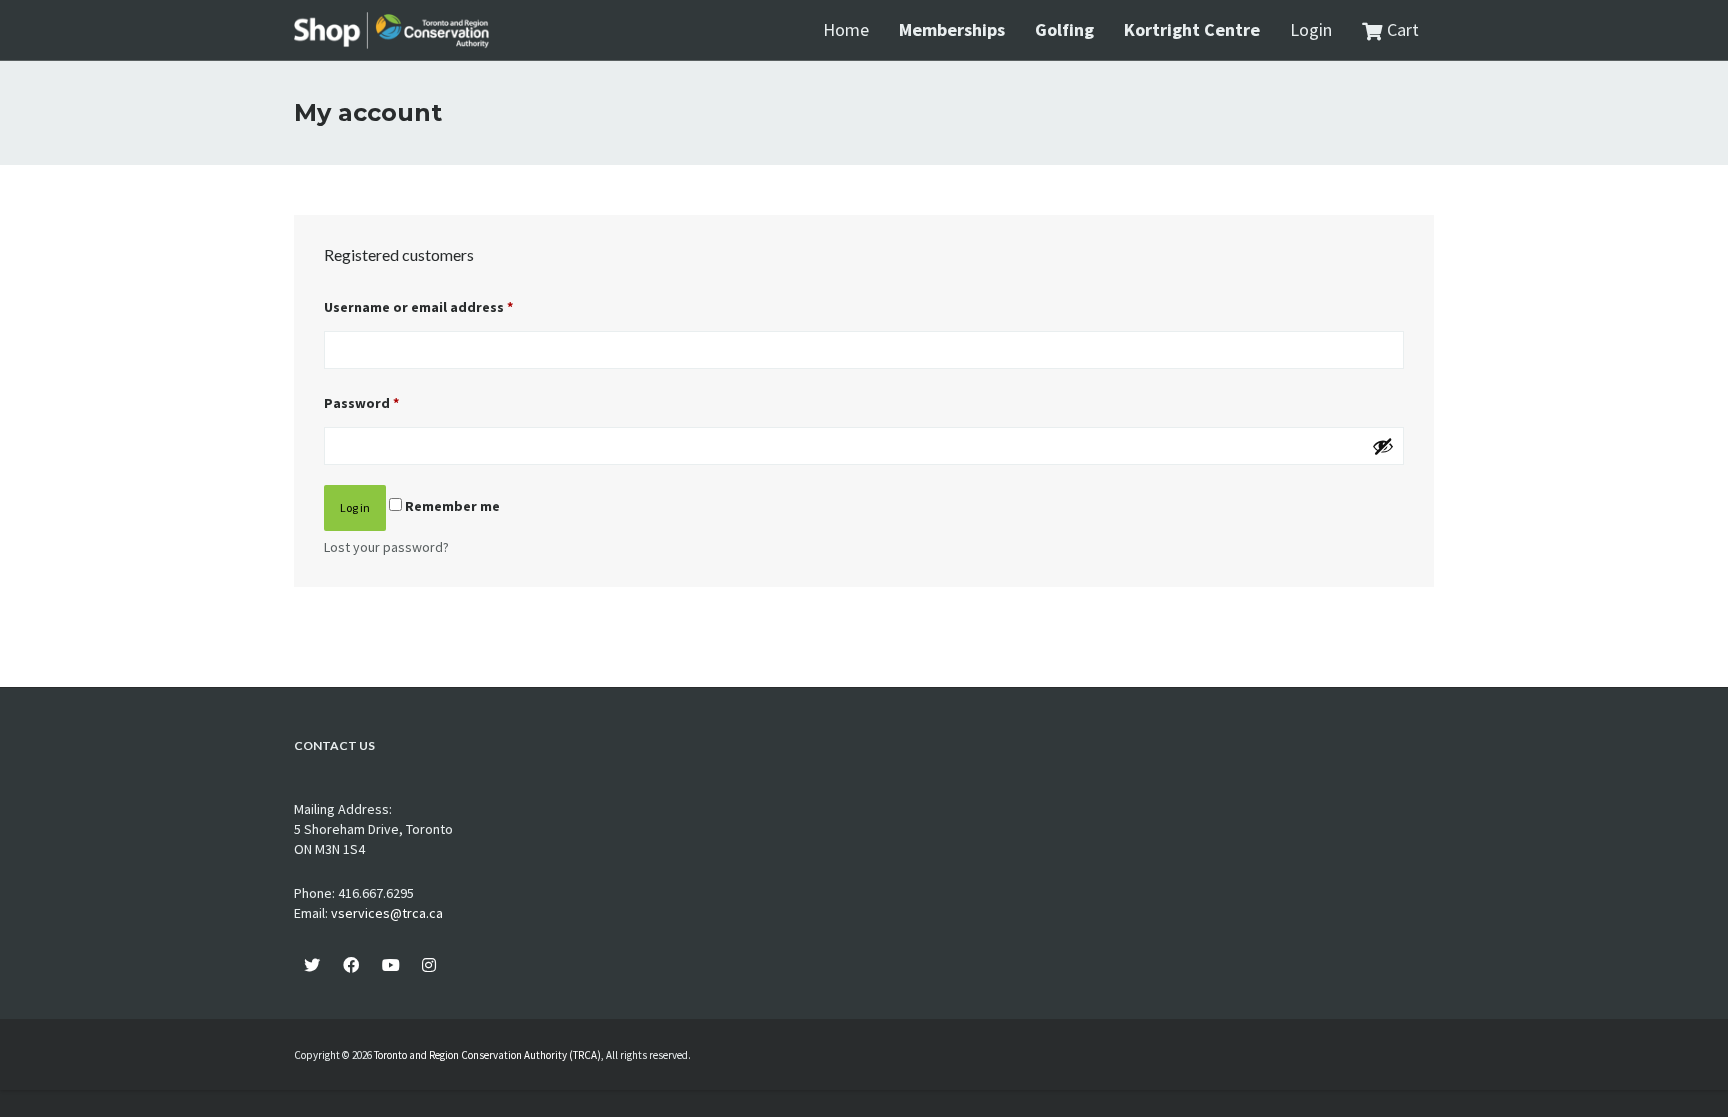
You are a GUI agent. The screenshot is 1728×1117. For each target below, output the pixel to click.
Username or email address (418, 307)
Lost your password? (386, 547)
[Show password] (1383, 446)
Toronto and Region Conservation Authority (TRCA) (487, 1055)
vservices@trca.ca (387, 913)
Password (361, 403)
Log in (355, 507)
